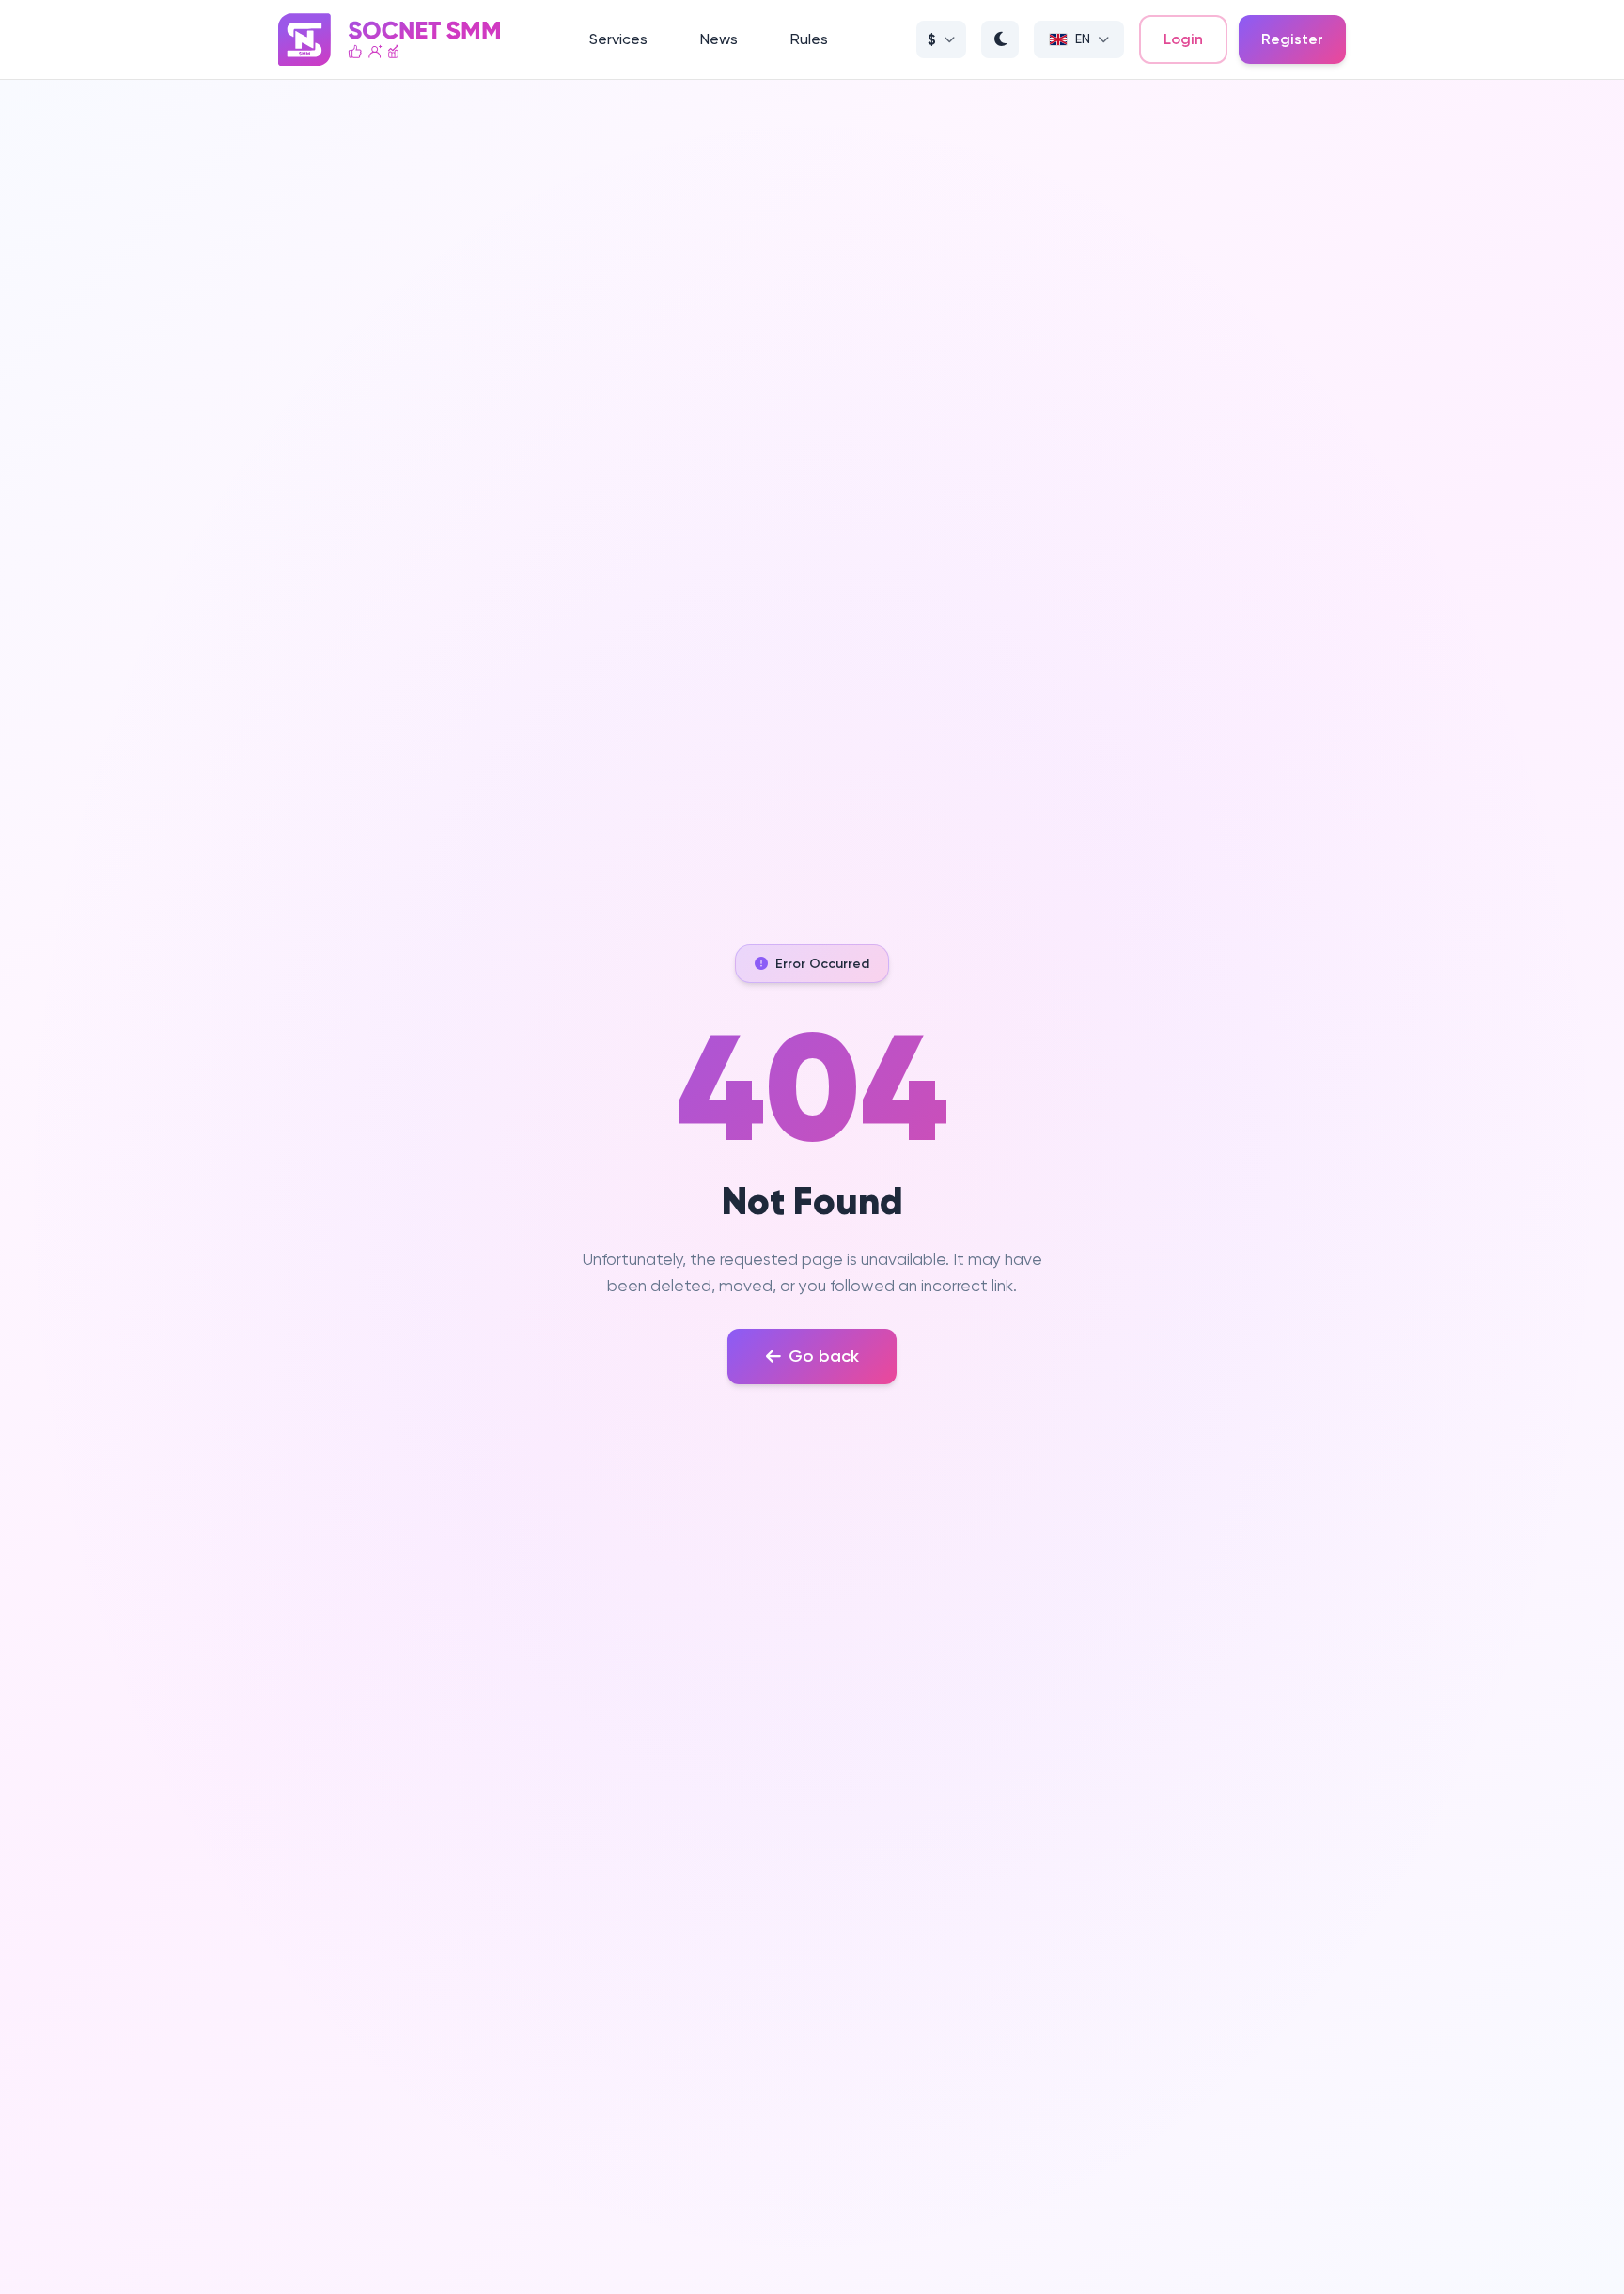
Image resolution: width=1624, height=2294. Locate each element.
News (719, 39)
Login (1183, 39)
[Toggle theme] (1000, 39)
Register (1292, 39)
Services (618, 39)
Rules (809, 39)
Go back (824, 1356)
